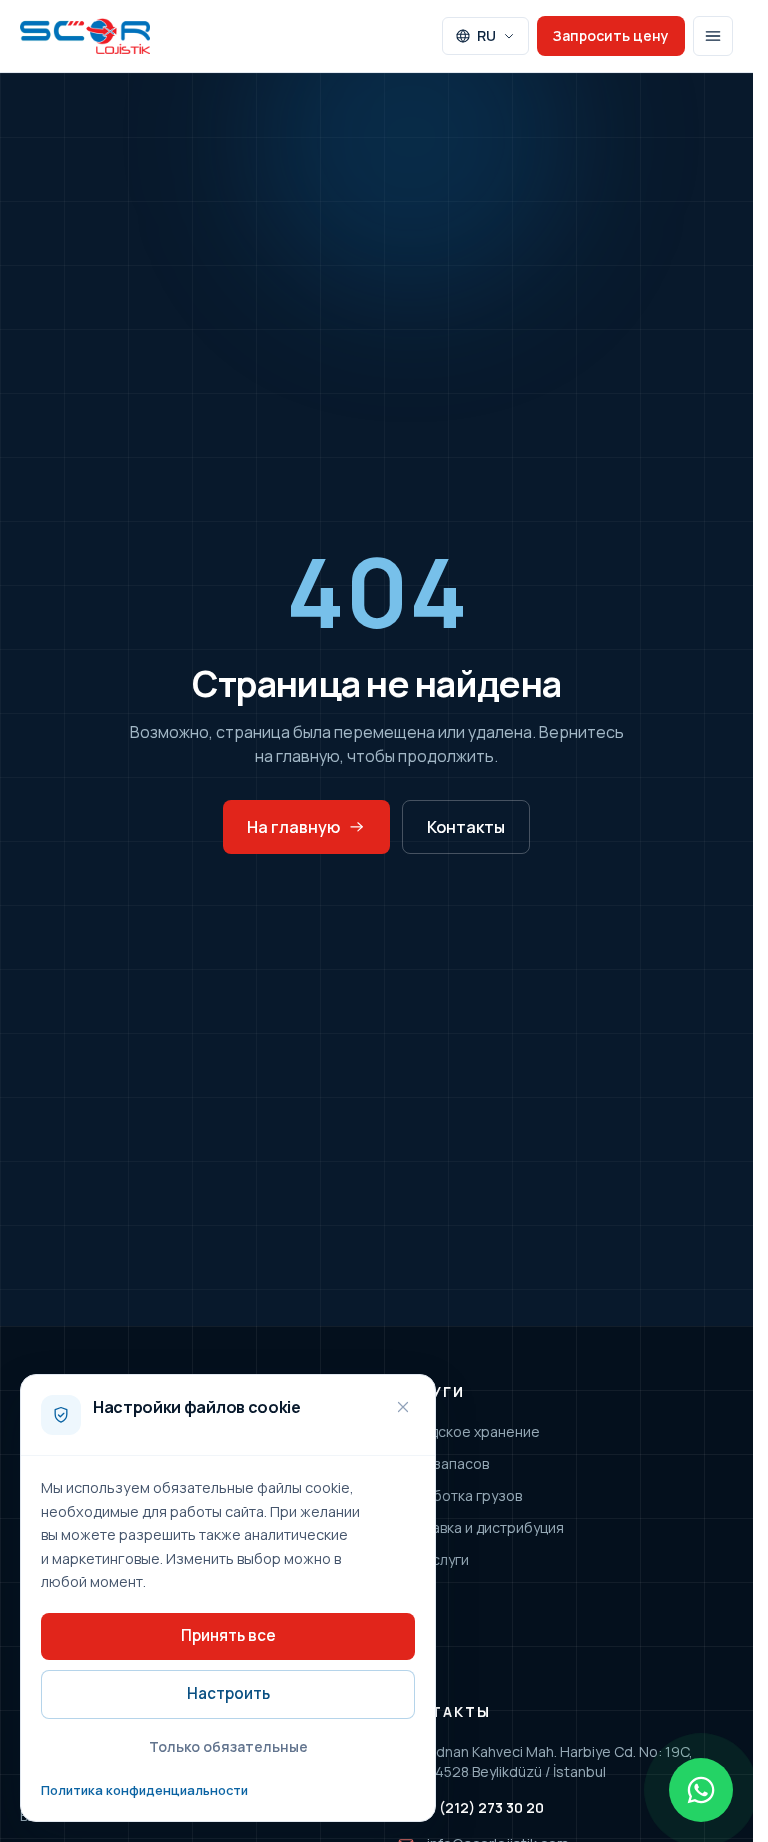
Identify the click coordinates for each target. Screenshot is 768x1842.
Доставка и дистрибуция (480, 1527)
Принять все (228, 1635)
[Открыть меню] (713, 36)
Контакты (466, 827)
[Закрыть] (403, 1407)
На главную (293, 827)
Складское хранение (468, 1431)
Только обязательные (228, 1746)
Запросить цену (611, 35)
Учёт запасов (443, 1463)
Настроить (228, 1693)
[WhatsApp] (701, 1790)
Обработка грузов (459, 1495)
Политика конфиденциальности (144, 1790)
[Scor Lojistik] (85, 36)
